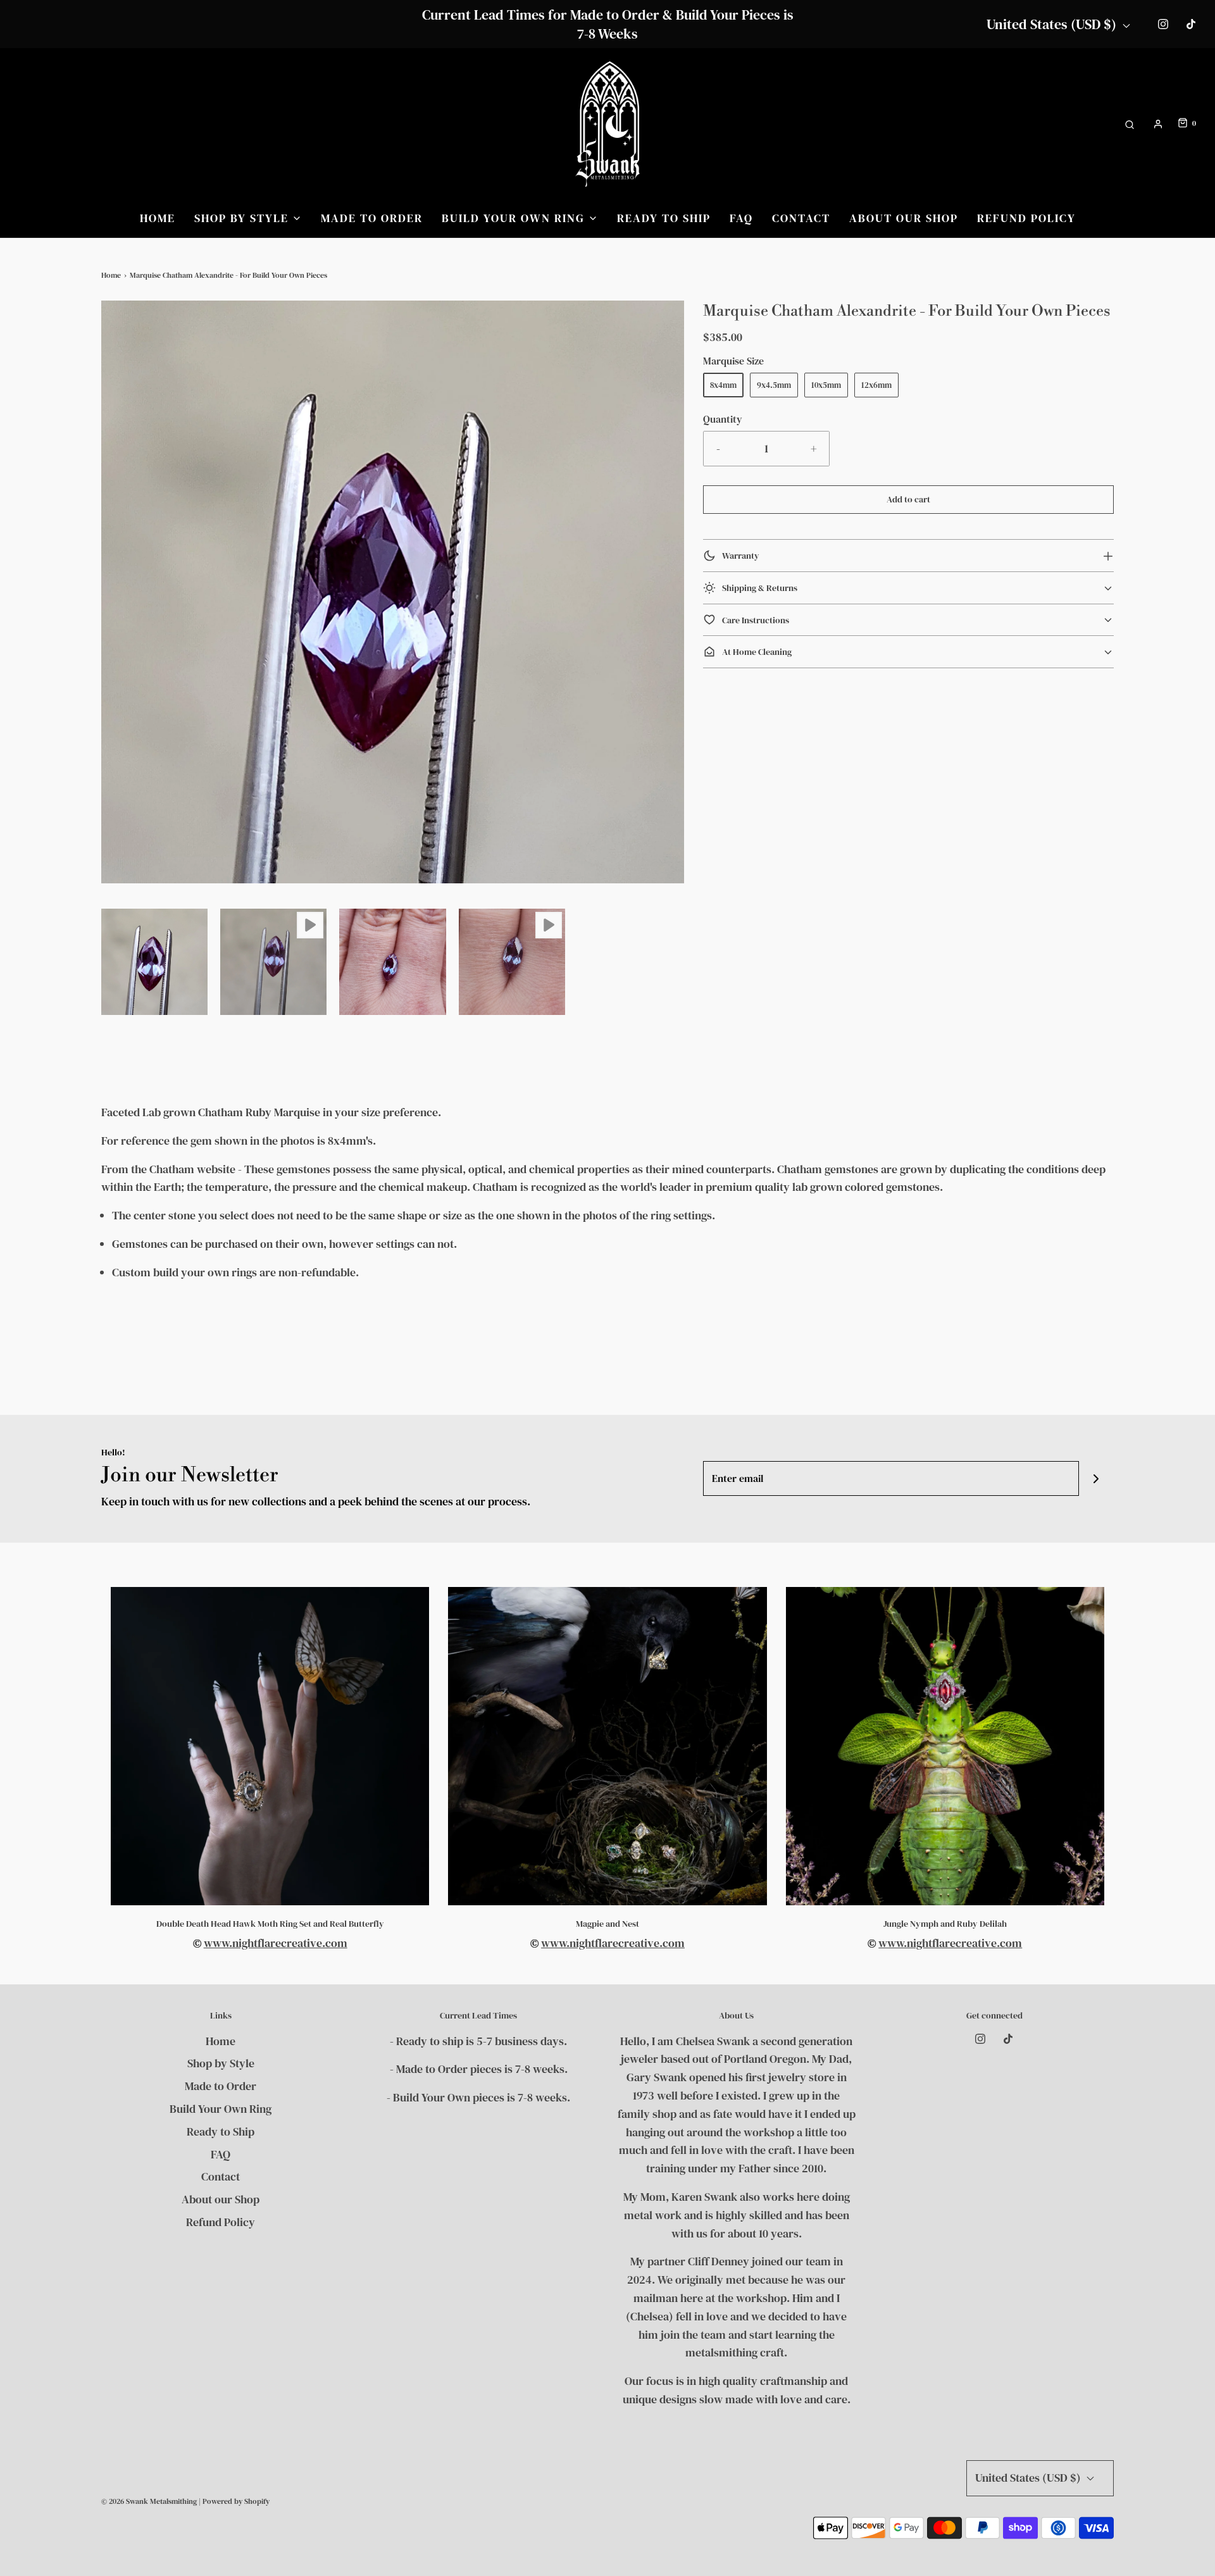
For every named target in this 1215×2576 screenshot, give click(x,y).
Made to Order (372, 218)
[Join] (1096, 1478)
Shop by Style (221, 2063)
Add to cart (908, 499)
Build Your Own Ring (221, 2109)
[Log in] (1158, 124)
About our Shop (904, 218)
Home (158, 218)
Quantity (723, 419)
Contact (801, 218)
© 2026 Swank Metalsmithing (149, 2501)
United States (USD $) (1053, 24)
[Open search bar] (1130, 124)
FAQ (741, 218)
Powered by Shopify (236, 2501)
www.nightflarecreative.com (276, 1943)
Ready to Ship (664, 218)
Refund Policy (1026, 218)
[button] (154, 962)
